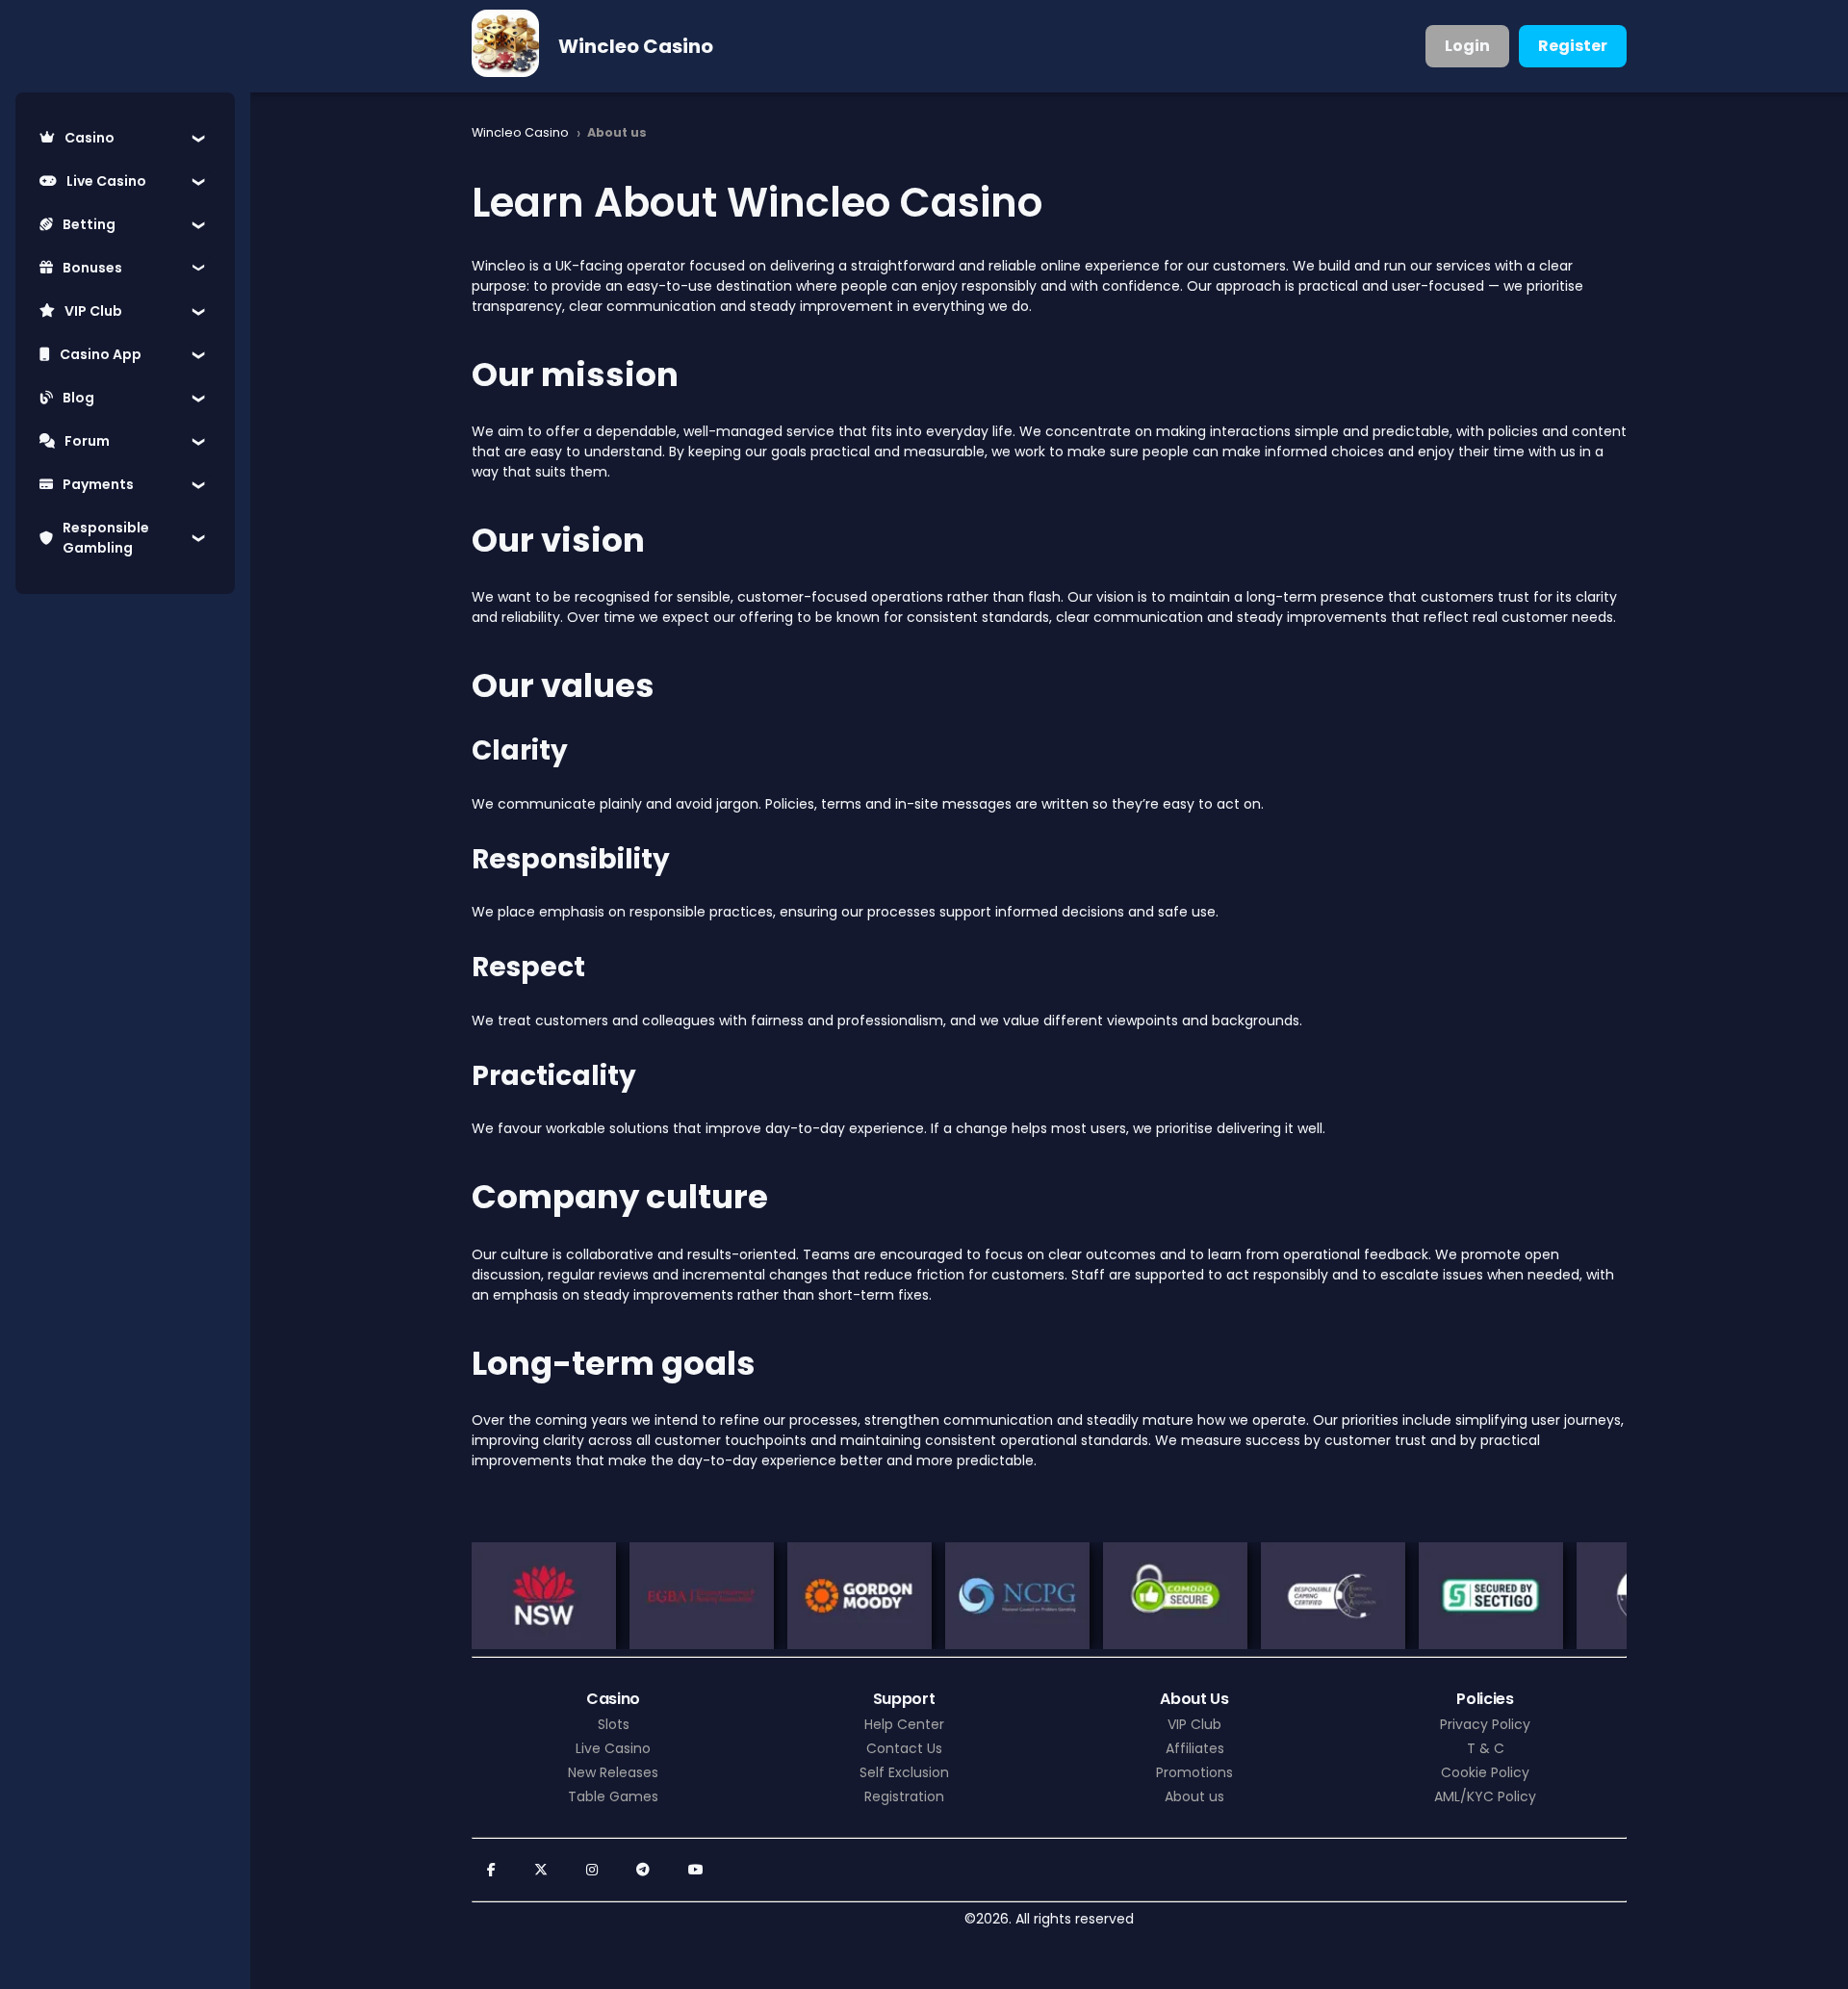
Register (1573, 46)
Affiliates (1195, 1748)
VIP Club (93, 311)
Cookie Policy (1485, 1772)
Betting (89, 224)
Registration (904, 1796)
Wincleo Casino (636, 46)
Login (1467, 46)
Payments (98, 484)
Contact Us (904, 1748)
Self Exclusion (904, 1772)
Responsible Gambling (106, 538)
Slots (614, 1724)
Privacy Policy (1485, 1724)
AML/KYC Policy (1485, 1796)
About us (1194, 1796)
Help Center (904, 1724)
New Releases (613, 1772)
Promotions (1194, 1772)
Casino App (101, 354)
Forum (87, 441)
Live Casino (106, 181)
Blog (78, 398)
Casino (90, 138)
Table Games (613, 1796)
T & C (1486, 1748)
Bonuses (92, 268)
